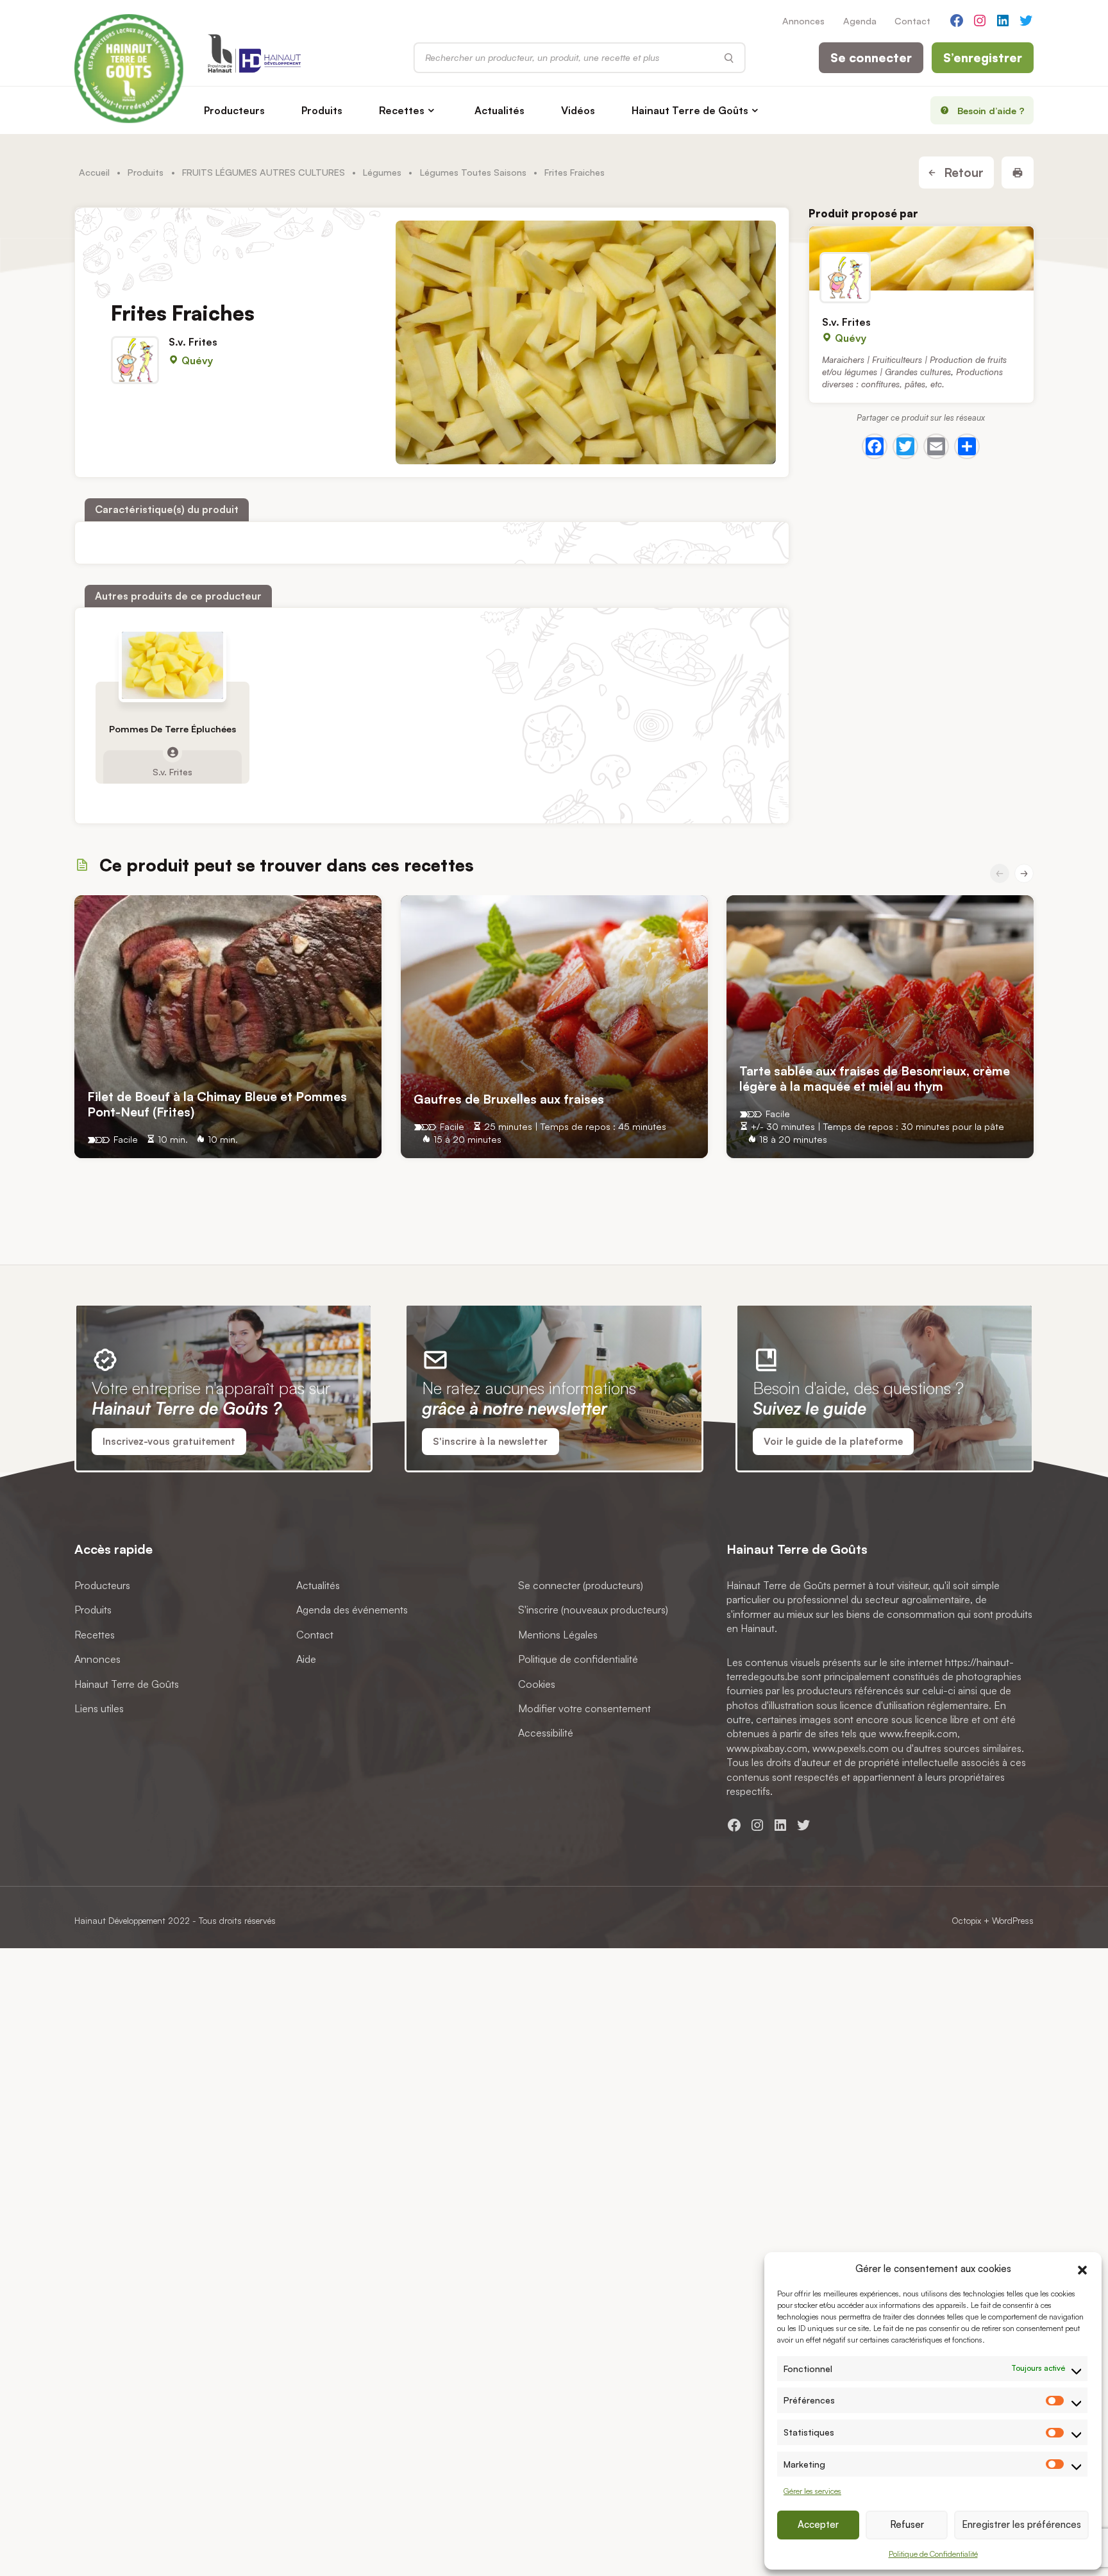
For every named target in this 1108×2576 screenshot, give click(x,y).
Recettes (402, 110)
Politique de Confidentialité (933, 2554)
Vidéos (578, 110)
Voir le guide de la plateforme (833, 1441)
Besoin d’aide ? (991, 110)
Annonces (803, 21)
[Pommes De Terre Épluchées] (172, 665)
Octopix (966, 1920)
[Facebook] (875, 446)
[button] (1082, 2268)
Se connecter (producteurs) (581, 1585)
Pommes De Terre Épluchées (172, 729)
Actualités (499, 110)
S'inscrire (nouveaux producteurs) (593, 1610)
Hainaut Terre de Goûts (690, 110)
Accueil (94, 172)
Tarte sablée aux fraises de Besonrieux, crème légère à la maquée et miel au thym (875, 1078)
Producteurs (234, 110)
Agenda (860, 21)
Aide (306, 1659)
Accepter (818, 2524)
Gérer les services (812, 2491)
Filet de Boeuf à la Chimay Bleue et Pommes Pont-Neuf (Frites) (217, 1104)
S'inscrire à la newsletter (490, 1441)
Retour (962, 173)
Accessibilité (546, 1733)
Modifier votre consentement (584, 1708)
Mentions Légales (558, 1635)
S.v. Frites (193, 342)
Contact (912, 21)
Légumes (382, 172)
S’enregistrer (983, 58)
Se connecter (871, 58)
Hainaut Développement (120, 1920)
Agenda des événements (352, 1610)
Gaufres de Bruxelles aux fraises (509, 1099)
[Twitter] (905, 446)
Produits (322, 110)
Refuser (907, 2524)
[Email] (936, 446)
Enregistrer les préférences (1021, 2524)
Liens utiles (99, 1708)
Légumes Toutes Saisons (473, 172)
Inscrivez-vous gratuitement (169, 1441)
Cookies (537, 1684)
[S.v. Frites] (921, 258)
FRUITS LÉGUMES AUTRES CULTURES (264, 172)
